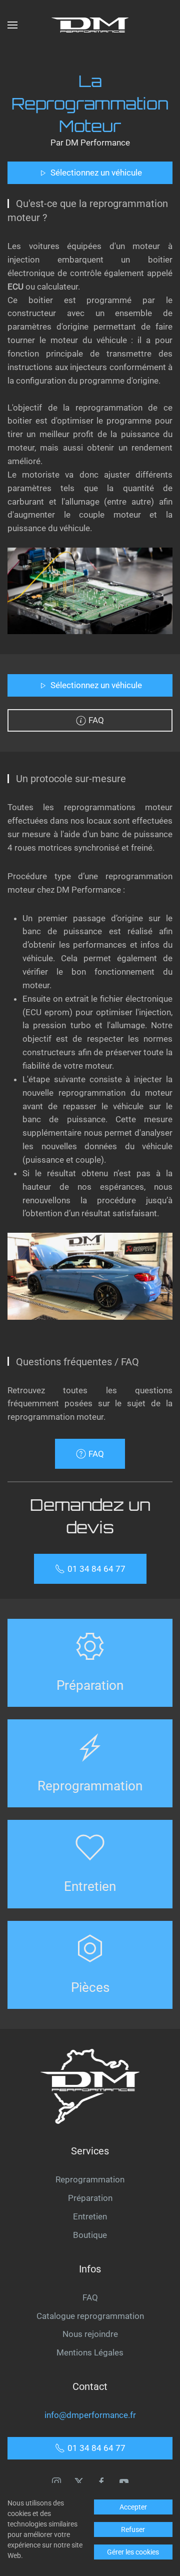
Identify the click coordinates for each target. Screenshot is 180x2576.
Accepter (133, 2507)
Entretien (90, 2216)
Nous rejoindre (90, 2334)
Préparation (90, 2198)
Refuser (133, 2529)
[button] (12, 25)
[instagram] (56, 2481)
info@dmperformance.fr (90, 2415)
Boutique (90, 2235)
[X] (79, 2481)
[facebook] (101, 2481)
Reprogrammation (90, 2179)
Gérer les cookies (133, 2552)
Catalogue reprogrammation (90, 2316)
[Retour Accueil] (90, 25)
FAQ (96, 720)
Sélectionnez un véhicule (96, 173)
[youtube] (124, 2481)
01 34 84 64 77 (96, 1569)
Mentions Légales (90, 2352)
